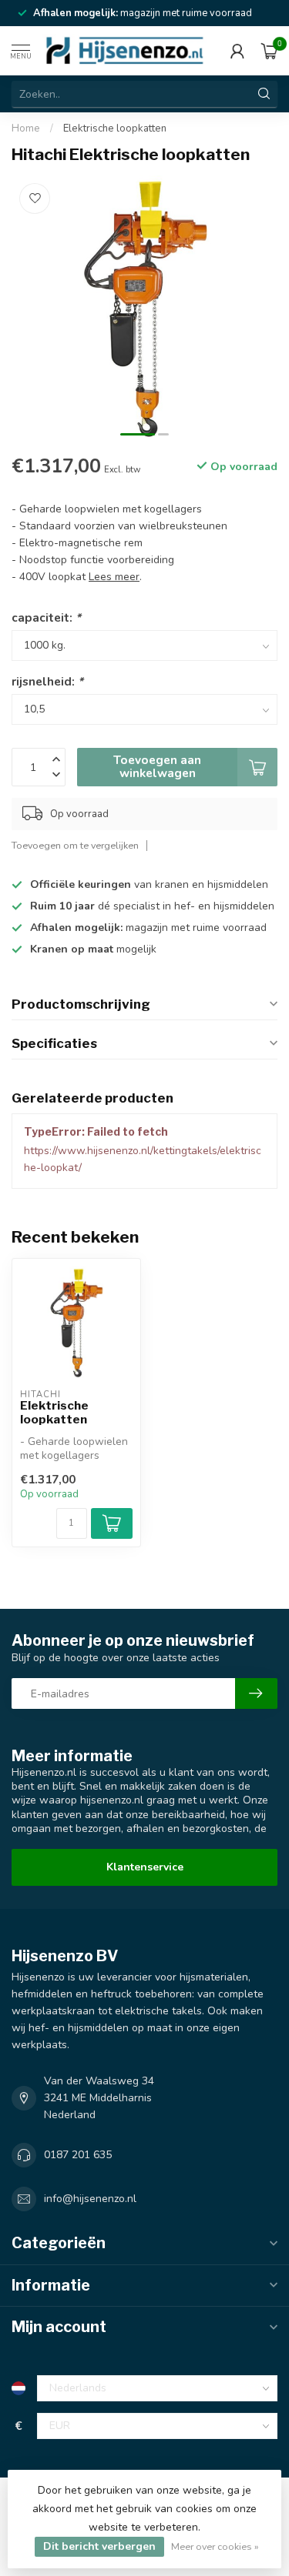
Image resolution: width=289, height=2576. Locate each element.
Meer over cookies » (215, 2546)
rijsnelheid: (47, 681)
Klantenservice (145, 1867)
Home (26, 128)
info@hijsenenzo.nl (90, 2199)
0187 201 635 (78, 2155)
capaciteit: (46, 617)
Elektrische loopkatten (115, 128)
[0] (269, 51)
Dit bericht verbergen (99, 2546)
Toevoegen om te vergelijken (75, 845)
